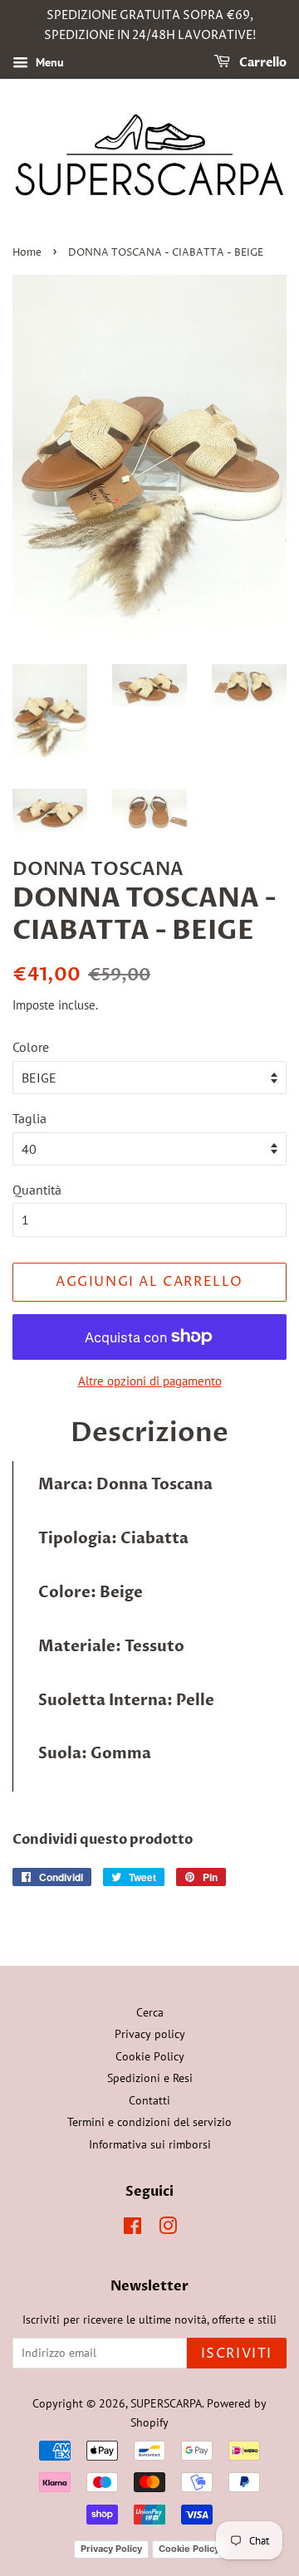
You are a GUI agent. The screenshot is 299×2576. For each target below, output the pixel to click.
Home (27, 253)
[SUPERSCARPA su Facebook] (132, 2229)
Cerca (150, 2012)
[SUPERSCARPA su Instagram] (168, 2229)
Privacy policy (150, 2034)
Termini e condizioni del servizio (149, 2122)
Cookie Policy (150, 2056)
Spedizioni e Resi (150, 2078)
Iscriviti (237, 2354)
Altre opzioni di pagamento (150, 1381)
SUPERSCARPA (166, 2403)
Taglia (29, 1118)
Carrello (262, 63)
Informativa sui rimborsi (150, 2144)
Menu (48, 62)
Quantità (37, 1190)
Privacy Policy (111, 2549)
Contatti (149, 2100)
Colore (31, 1047)
